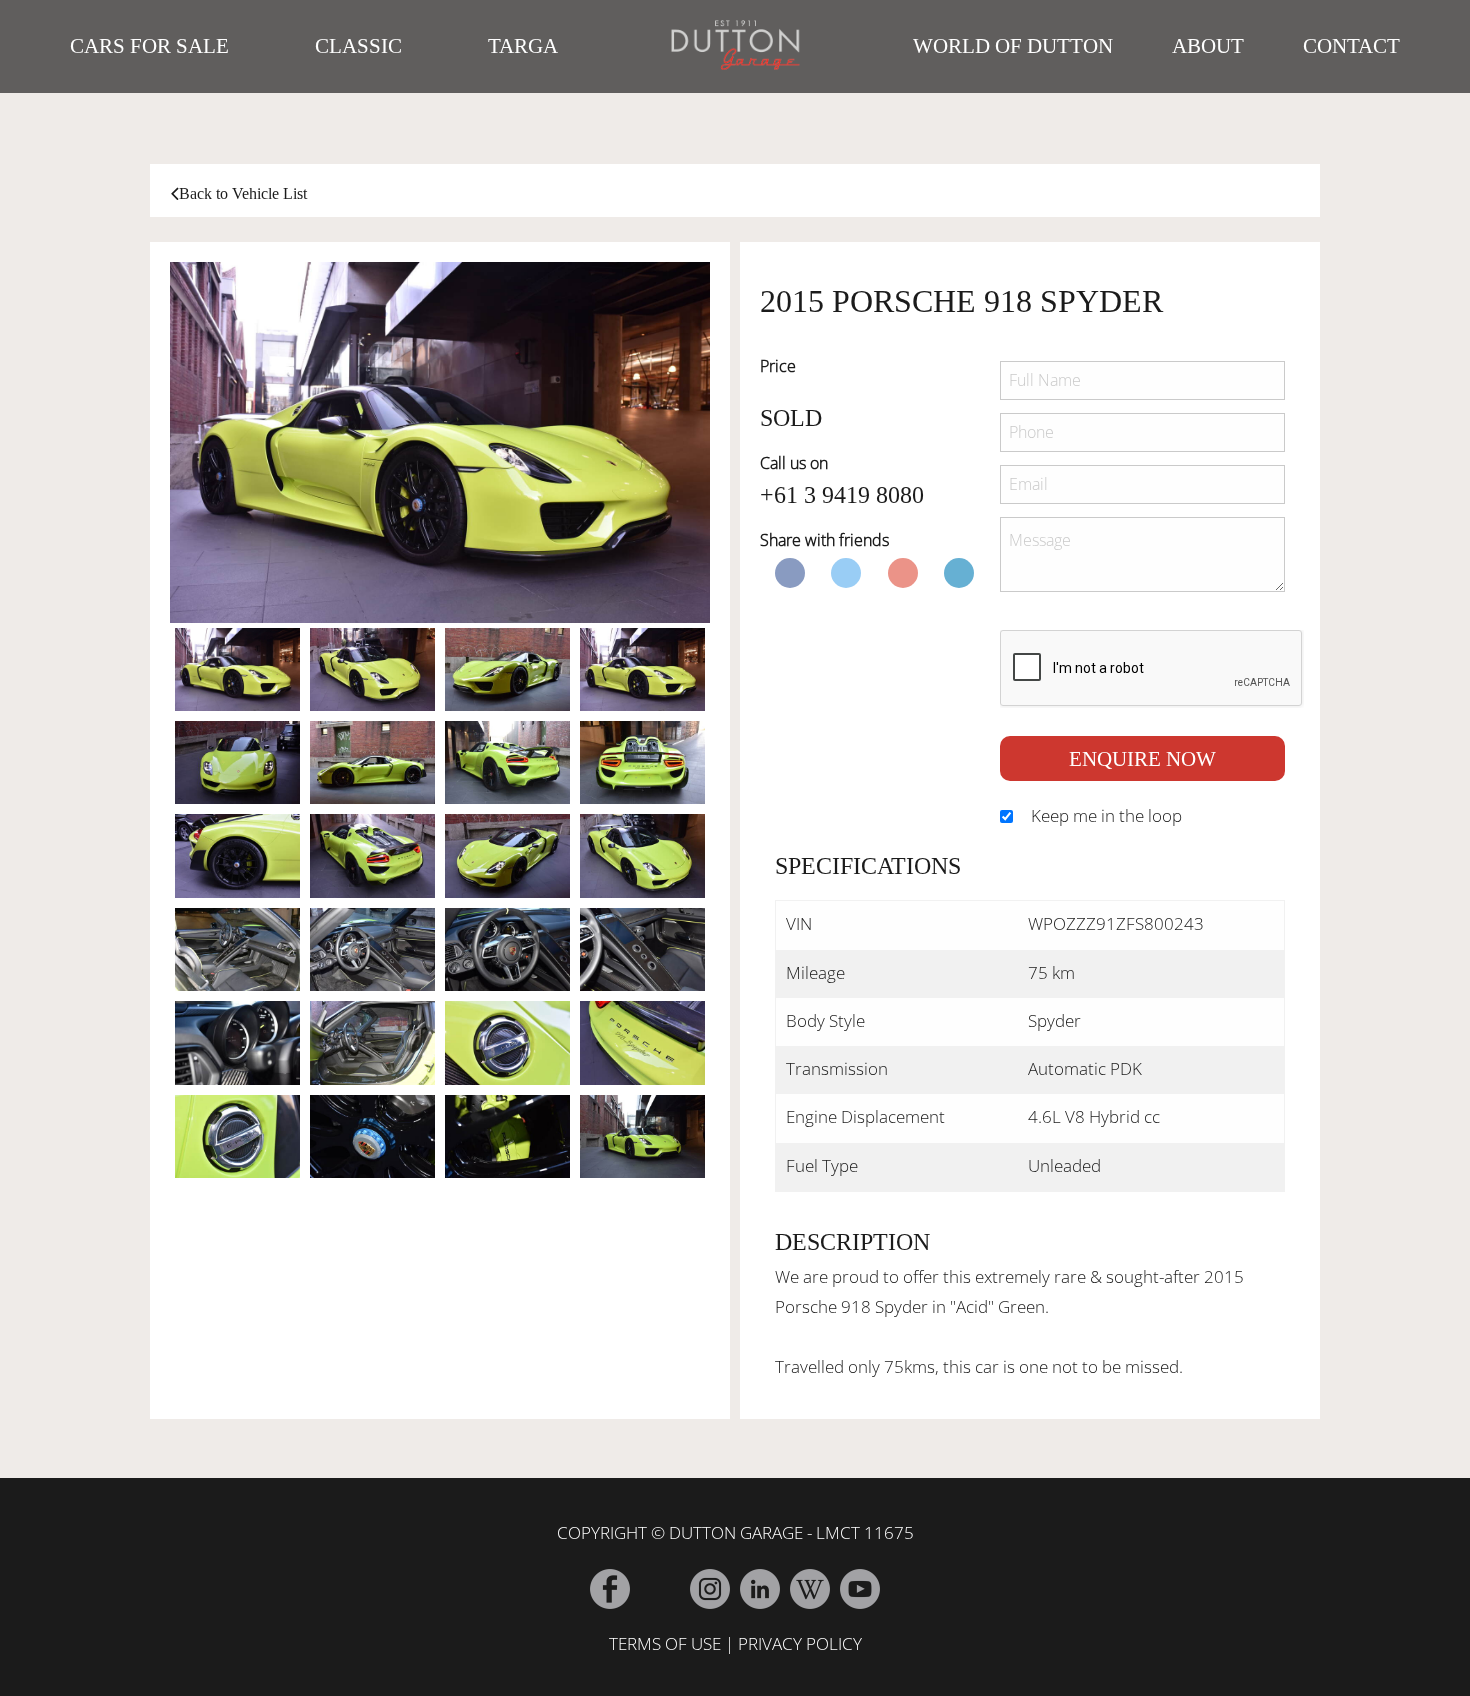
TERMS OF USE (665, 1643)
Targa (523, 46)
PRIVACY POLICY (800, 1643)
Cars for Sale (149, 46)
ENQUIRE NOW (1142, 758)
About (1208, 46)
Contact (1351, 46)
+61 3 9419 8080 (842, 495)
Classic (358, 46)
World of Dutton (1013, 46)
